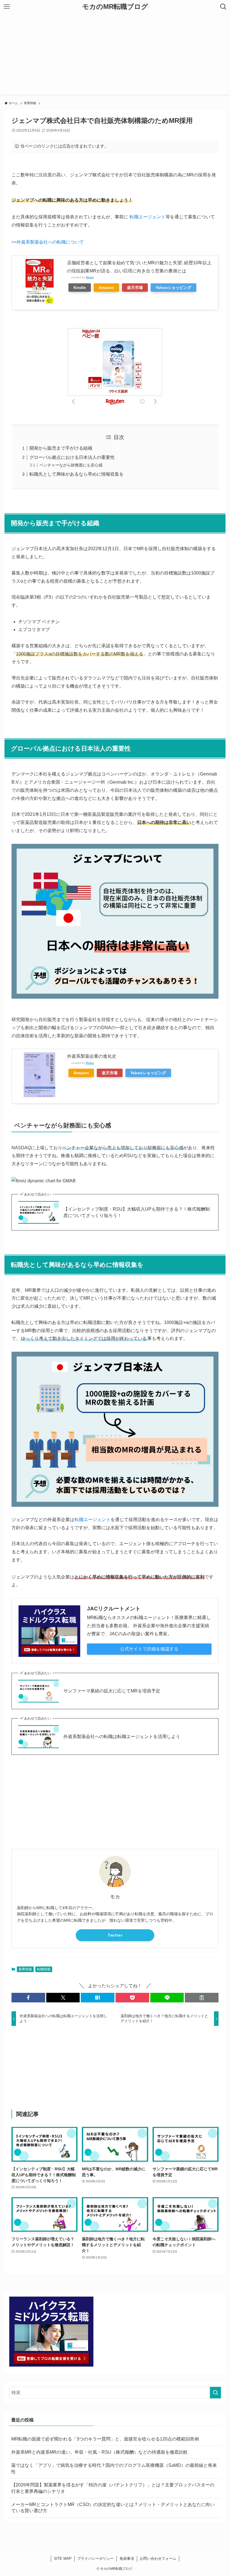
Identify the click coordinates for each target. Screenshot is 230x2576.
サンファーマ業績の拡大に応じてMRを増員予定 (112, 1691)
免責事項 (127, 2559)
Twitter (115, 1935)
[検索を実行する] (215, 2393)
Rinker (90, 277)
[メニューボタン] (7, 7)
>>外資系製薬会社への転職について (48, 242)
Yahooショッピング (173, 288)
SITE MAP (63, 2559)
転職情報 (44, 1969)
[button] (28, 1998)
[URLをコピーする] (202, 1998)
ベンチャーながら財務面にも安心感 (71, 465)
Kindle (80, 288)
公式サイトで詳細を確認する (149, 1649)
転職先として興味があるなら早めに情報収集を (77, 474)
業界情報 (25, 1969)
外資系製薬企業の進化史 (92, 1056)
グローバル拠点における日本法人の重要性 (72, 457)
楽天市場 (135, 288)
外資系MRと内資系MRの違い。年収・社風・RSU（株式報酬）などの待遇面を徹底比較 (99, 2452)
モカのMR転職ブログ (115, 7)
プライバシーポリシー (95, 2559)
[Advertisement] (115, 55)
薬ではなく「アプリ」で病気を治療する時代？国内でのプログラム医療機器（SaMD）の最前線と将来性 (114, 2468)
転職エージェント (148, 217)
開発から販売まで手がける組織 (61, 448)
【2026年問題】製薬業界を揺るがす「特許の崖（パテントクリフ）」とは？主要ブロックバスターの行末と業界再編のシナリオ (113, 2488)
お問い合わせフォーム (158, 2559)
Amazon (106, 288)
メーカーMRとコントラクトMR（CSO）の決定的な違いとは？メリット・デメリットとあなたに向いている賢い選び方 (113, 2508)
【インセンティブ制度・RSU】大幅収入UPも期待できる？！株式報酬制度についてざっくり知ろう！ (137, 1212)
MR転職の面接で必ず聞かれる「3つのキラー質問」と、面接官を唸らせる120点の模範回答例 (105, 2439)
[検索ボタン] (223, 7)
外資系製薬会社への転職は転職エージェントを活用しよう (122, 1737)
